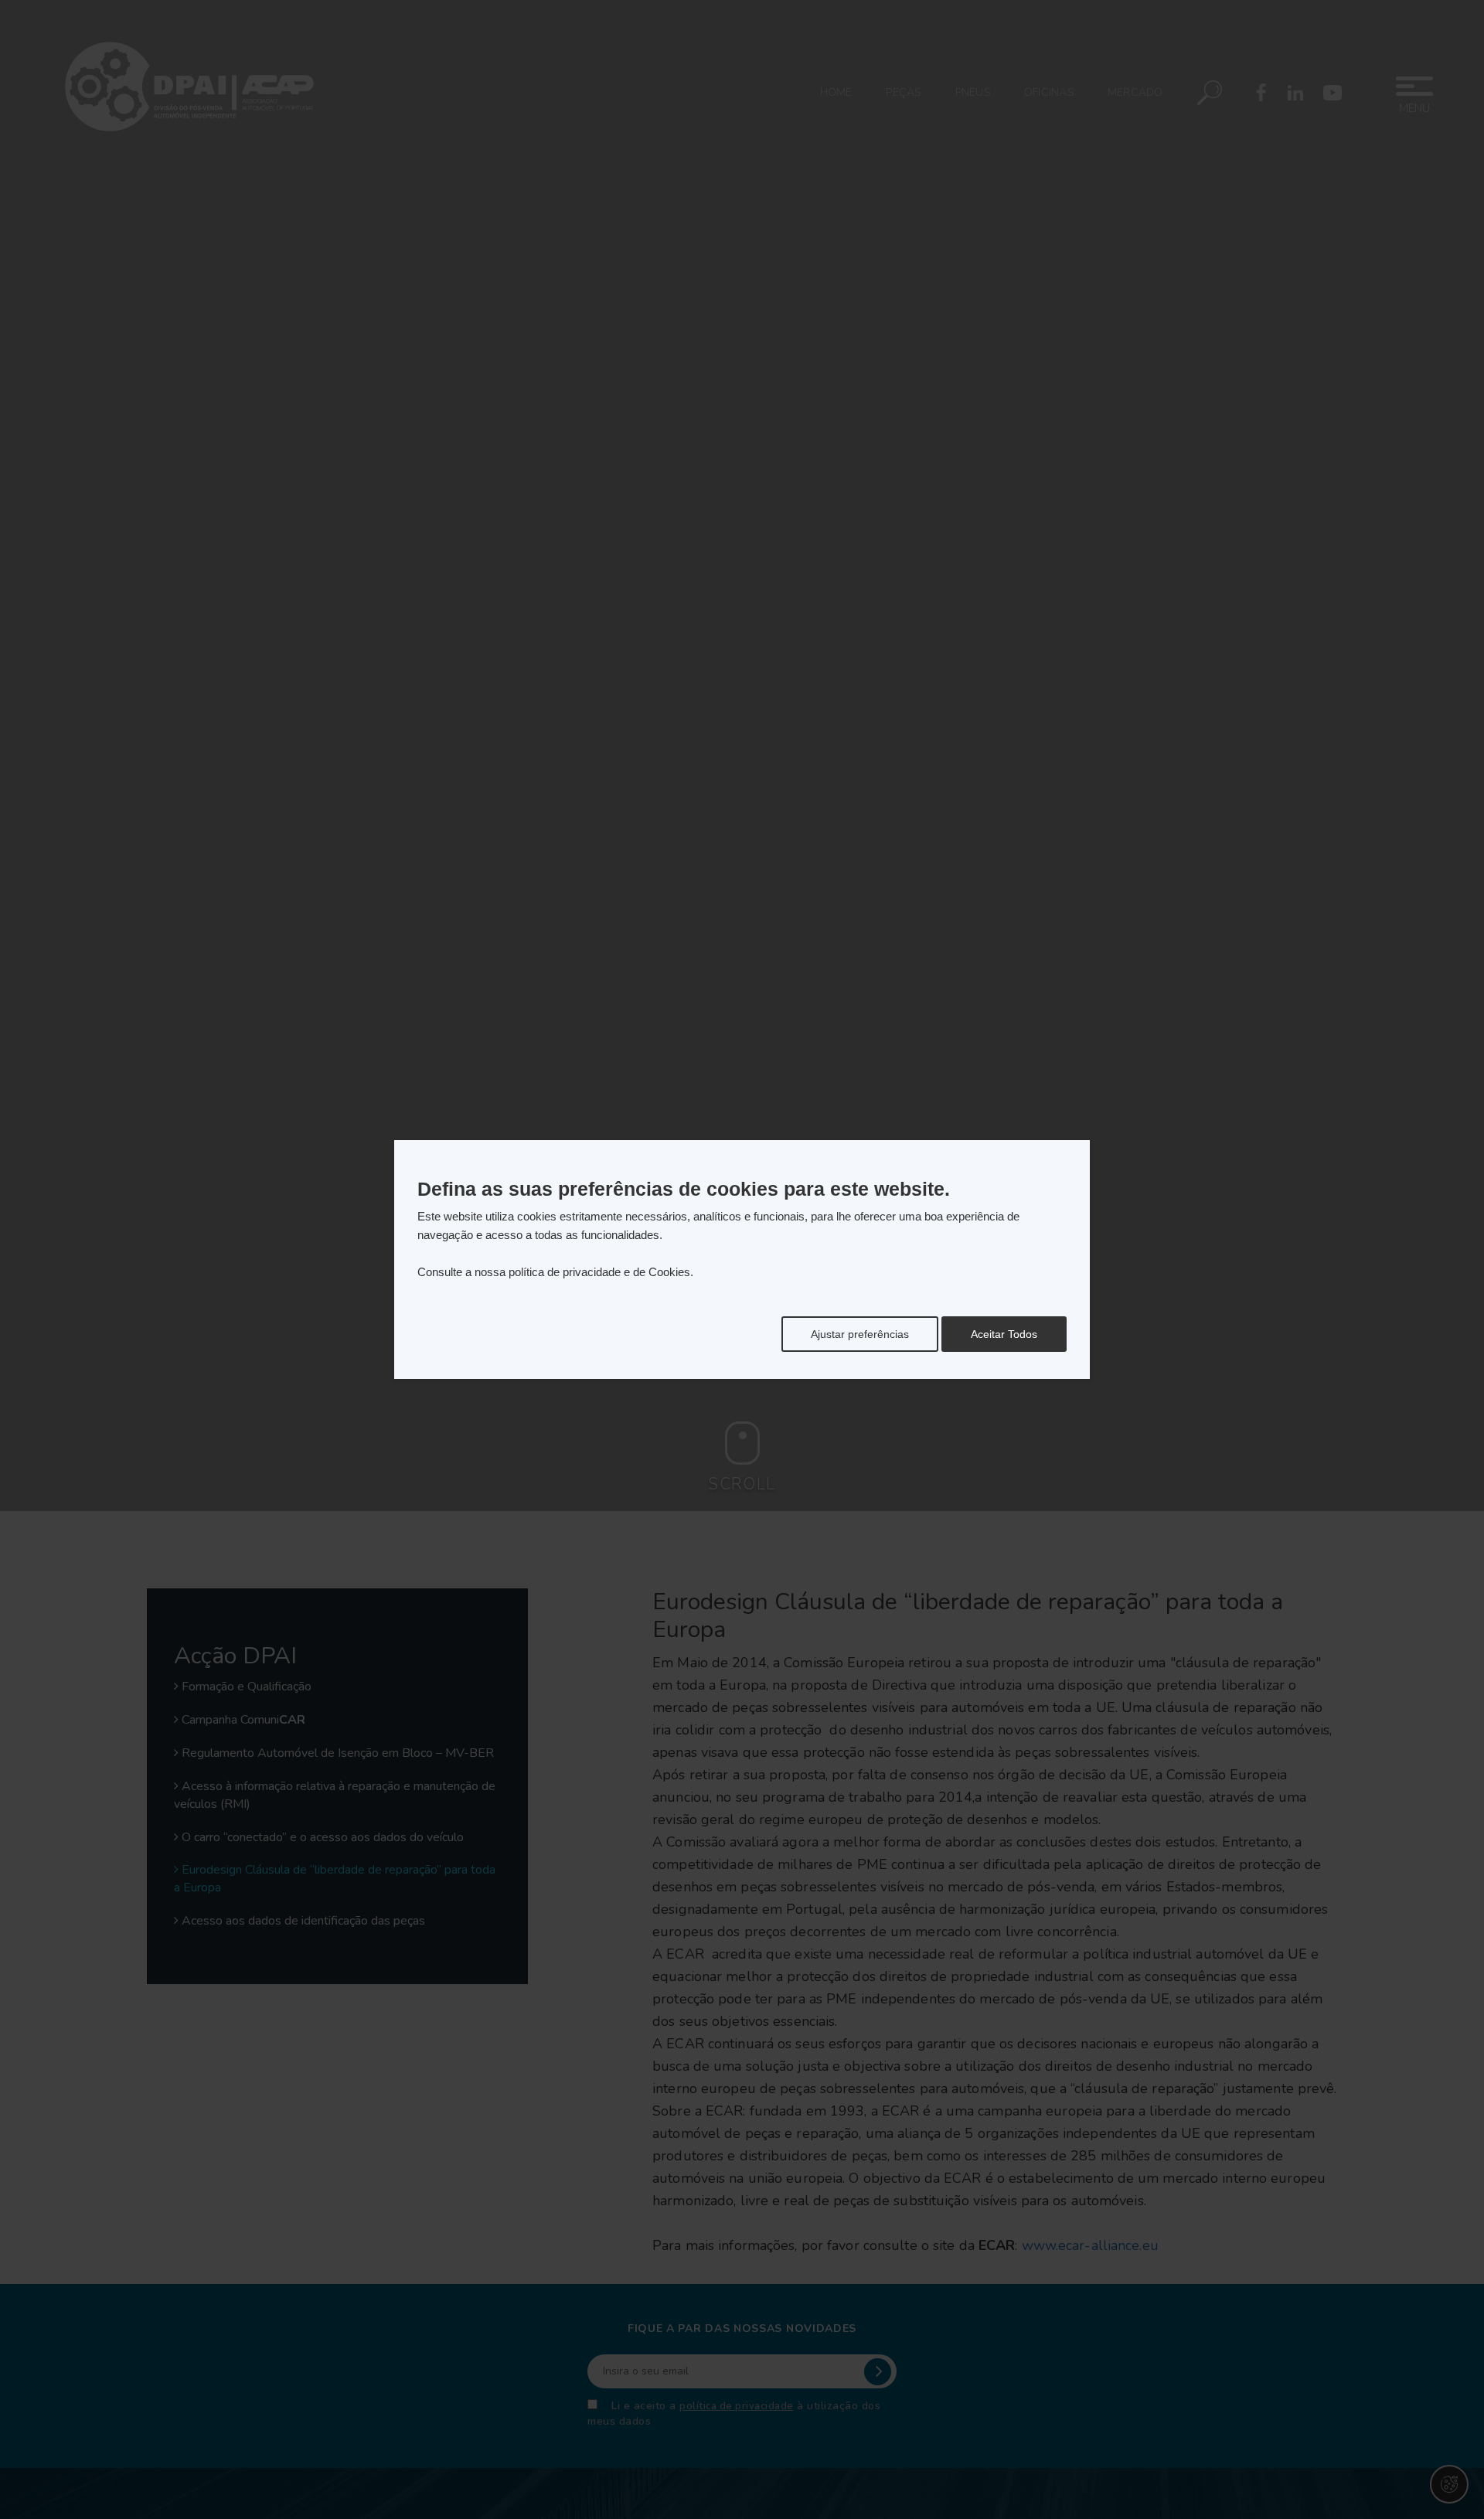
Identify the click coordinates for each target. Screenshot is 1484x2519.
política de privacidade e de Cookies (599, 1272)
